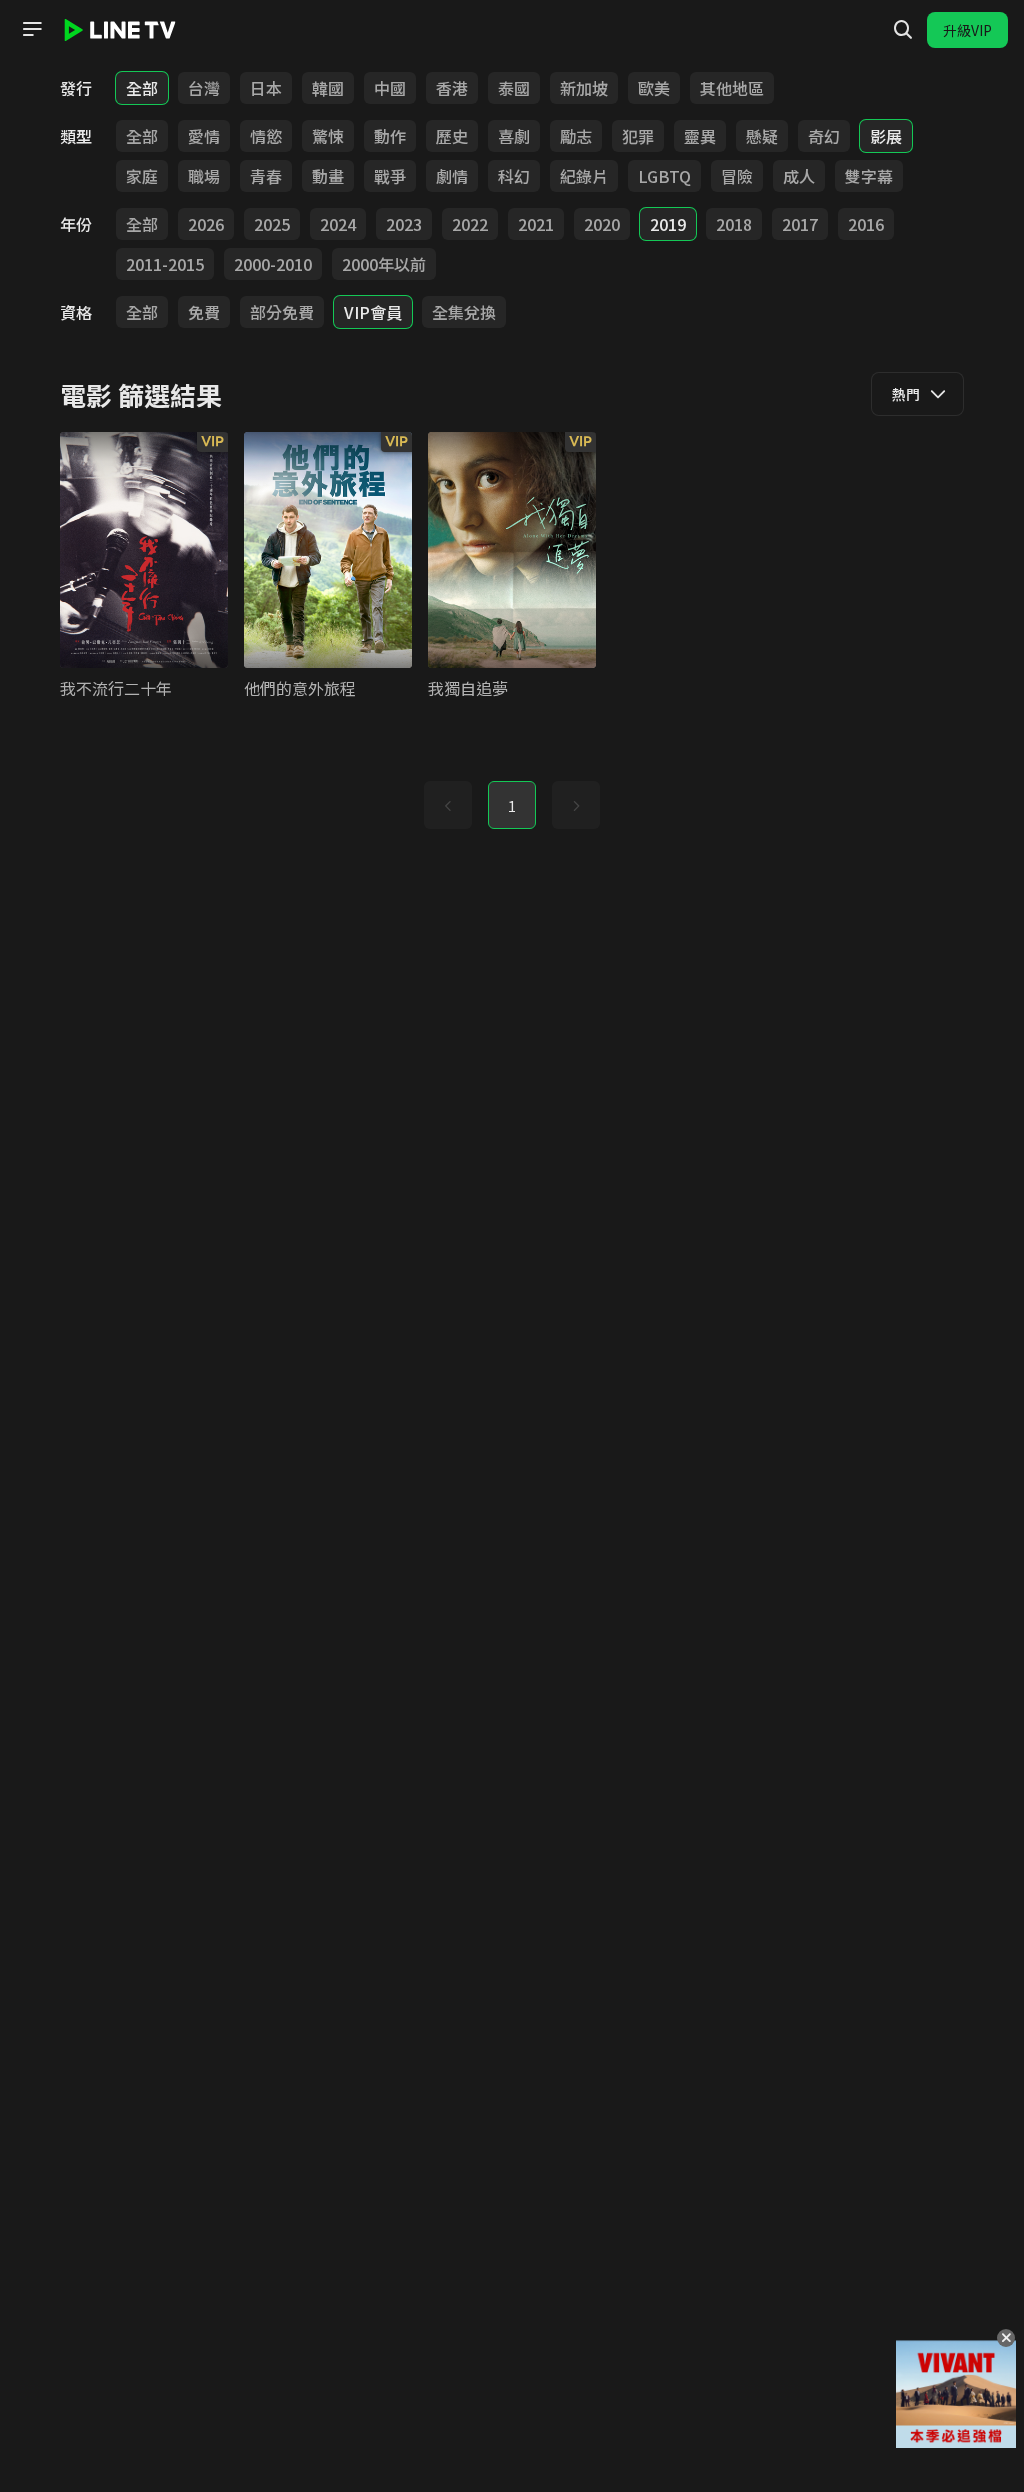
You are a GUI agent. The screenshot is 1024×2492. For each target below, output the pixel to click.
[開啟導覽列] (32, 29)
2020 (602, 224)
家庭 (142, 176)
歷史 (452, 136)
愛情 (204, 136)
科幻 (514, 176)
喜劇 (514, 136)
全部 (142, 88)
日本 (266, 88)
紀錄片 (584, 176)
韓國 (328, 88)
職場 (204, 176)
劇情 (452, 176)
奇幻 (824, 136)
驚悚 (328, 136)
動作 (390, 136)
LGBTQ (664, 176)
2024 (338, 224)
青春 (266, 176)
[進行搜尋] (903, 30)
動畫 (328, 176)
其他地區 (732, 88)
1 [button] (512, 806)
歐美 (654, 88)
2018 (734, 224)
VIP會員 (373, 312)
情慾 (266, 136)
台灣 (204, 88)
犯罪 (638, 136)
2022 (470, 224)
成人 (799, 176)
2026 (206, 224)
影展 (886, 136)
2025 (272, 224)
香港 (452, 88)
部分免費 (282, 312)
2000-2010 (273, 264)
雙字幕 (869, 176)
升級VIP (967, 30)
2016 (866, 224)
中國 (390, 88)
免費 (204, 312)
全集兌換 (464, 312)
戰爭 (390, 176)
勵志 (576, 136)
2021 (536, 224)
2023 (404, 224)
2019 (668, 224)
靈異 (700, 136)
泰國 (514, 88)
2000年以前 (384, 264)
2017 (800, 224)
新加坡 (584, 88)
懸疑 (762, 136)
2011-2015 (165, 264)
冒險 (737, 176)
